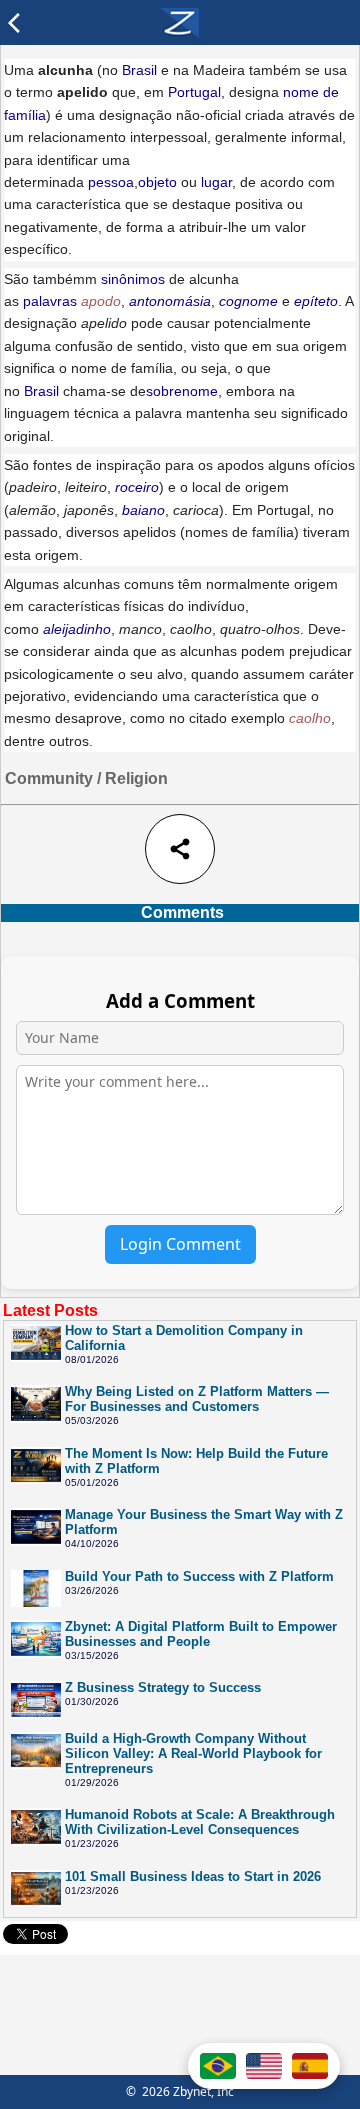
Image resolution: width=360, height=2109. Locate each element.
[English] (264, 2066)
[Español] (310, 2066)
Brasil (139, 70)
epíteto (316, 301)
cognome (248, 301)
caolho (310, 718)
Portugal (194, 92)
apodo (101, 301)
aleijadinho (77, 629)
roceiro (137, 487)
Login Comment (180, 1244)
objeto (157, 182)
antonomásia (170, 301)
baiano (143, 510)
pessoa (111, 182)
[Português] (218, 2066)
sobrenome (182, 391)
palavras (50, 301)
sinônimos (133, 279)
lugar (216, 182)
